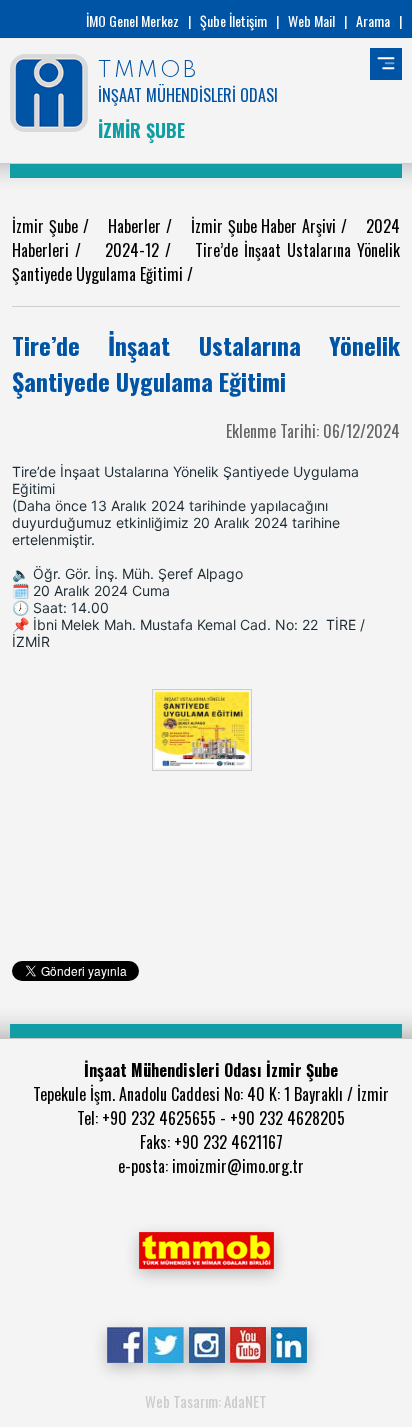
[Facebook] (124, 1343)
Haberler (137, 226)
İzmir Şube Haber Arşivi (266, 226)
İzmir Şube (47, 226)
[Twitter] (165, 1343)
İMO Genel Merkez (132, 20)
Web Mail (311, 20)
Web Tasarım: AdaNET (206, 1401)
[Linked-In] (288, 1343)
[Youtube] (247, 1343)
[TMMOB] (206, 1248)
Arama (373, 20)
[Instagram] (206, 1343)
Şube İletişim (233, 20)
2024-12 (135, 250)
